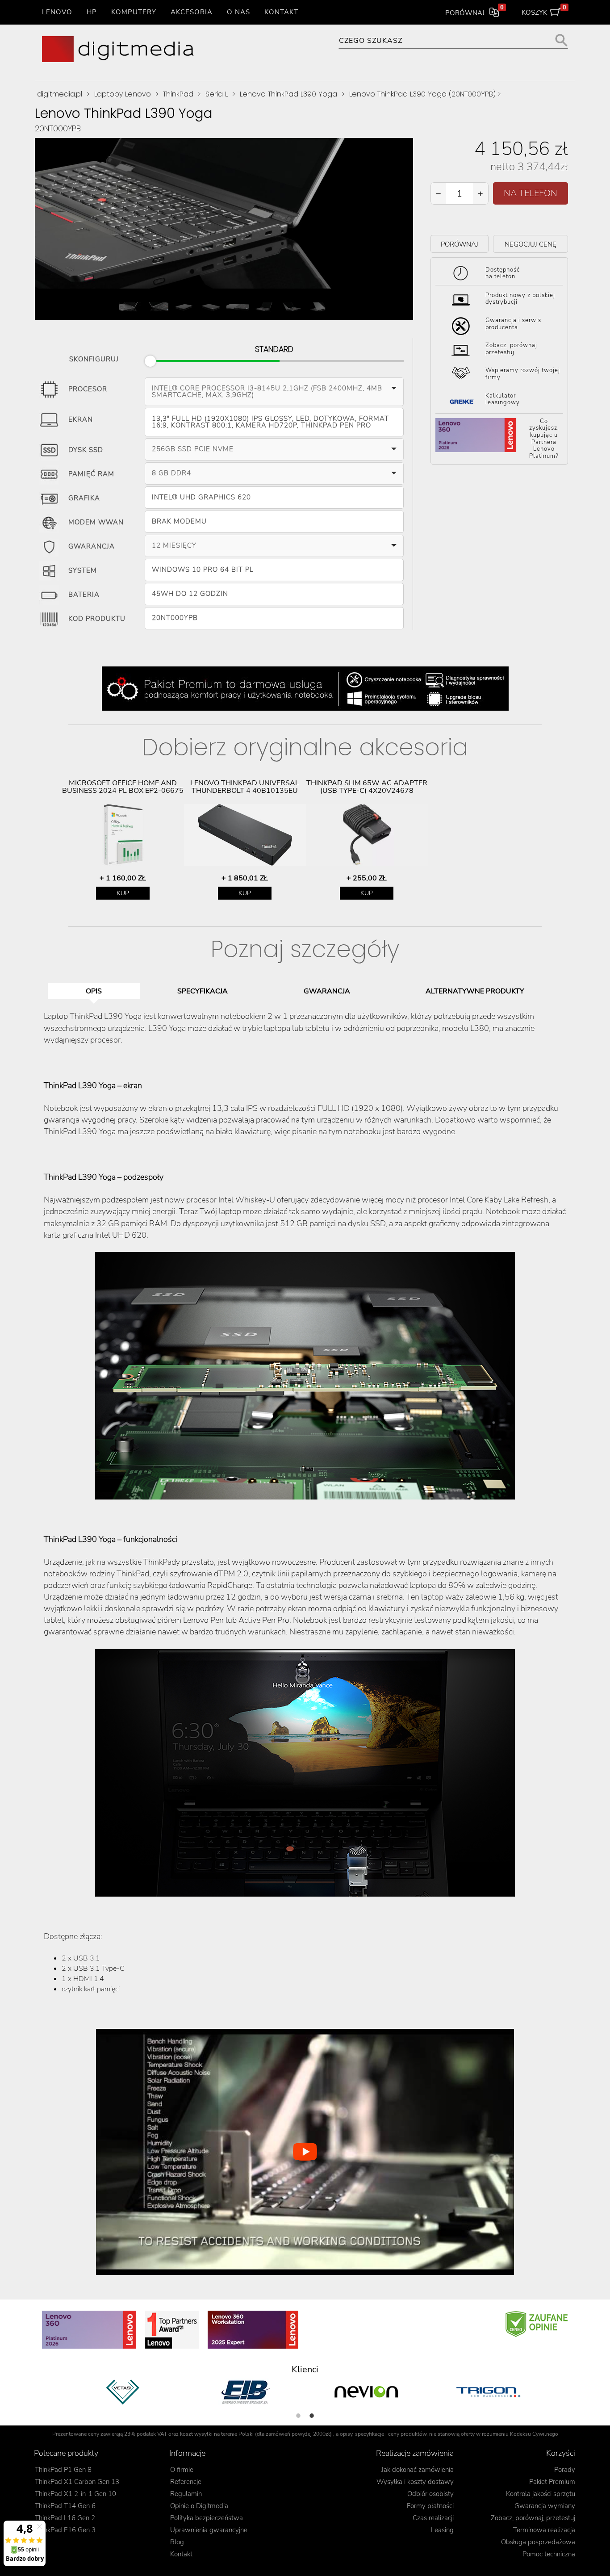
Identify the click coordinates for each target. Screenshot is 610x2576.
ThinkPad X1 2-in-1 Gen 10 (75, 2494)
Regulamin (186, 2494)
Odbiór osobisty (430, 2494)
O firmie (182, 2470)
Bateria (84, 595)
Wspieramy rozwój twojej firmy (523, 374)
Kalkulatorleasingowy (503, 399)
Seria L (217, 94)
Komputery (134, 12)
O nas (238, 12)
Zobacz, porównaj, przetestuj (533, 2518)
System (83, 571)
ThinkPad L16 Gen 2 (65, 2518)
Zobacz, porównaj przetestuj (511, 349)
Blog (177, 2542)
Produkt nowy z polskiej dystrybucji (520, 299)
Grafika (84, 498)
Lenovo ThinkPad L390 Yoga (288, 94)
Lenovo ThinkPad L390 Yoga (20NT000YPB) (422, 94)
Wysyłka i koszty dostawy (415, 2482)
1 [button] (298, 2416)
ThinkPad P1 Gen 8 (63, 2470)
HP (92, 12)
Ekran (81, 420)
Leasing (442, 2530)
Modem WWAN (96, 523)
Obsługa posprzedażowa (538, 2542)
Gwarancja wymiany (545, 2506)
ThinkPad (178, 94)
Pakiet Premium (552, 2482)
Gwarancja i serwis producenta (513, 324)
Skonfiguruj (94, 358)
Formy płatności (430, 2506)
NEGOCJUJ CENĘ (531, 244)
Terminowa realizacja (544, 2530)
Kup (123, 893)
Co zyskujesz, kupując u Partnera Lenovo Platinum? (544, 439)
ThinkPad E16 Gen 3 (65, 2530)
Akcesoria (192, 12)
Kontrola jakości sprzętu (541, 2494)
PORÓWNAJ (460, 244)
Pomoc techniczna (549, 2554)
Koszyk (544, 11)
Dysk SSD (86, 450)
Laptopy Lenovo (123, 94)
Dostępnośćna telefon (503, 273)
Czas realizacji (433, 2518)
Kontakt (281, 12)
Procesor (88, 390)
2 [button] (312, 2416)
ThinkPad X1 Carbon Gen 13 (77, 2482)
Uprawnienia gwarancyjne (209, 2530)
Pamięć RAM (91, 474)
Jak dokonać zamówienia (418, 2470)
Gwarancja (92, 547)
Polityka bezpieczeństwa (207, 2518)
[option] (123, 840)
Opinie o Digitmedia (199, 2506)
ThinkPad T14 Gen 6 (65, 2506)
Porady (565, 2470)
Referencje (186, 2482)
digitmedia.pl (60, 94)
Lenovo (57, 12)
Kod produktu (97, 619)
